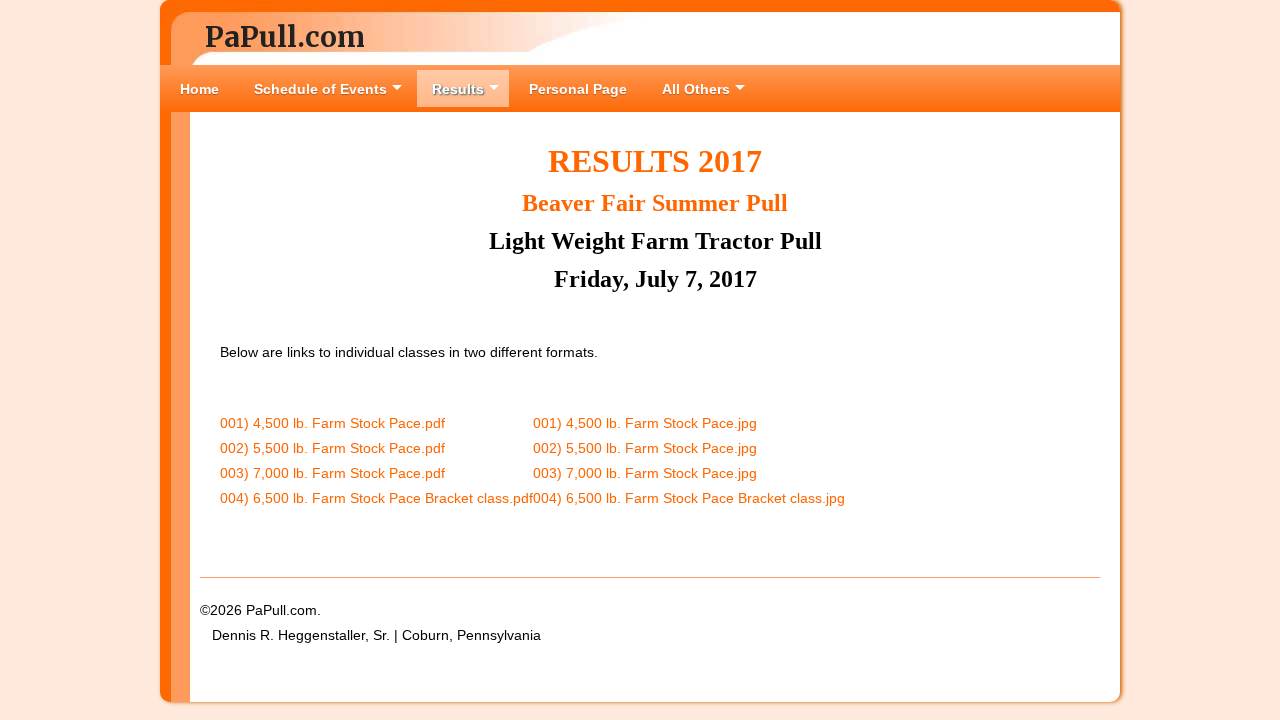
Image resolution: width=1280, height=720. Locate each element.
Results (458, 89)
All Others (696, 89)
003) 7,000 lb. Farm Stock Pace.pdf (332, 473)
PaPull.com (285, 37)
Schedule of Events (320, 89)
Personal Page (578, 89)
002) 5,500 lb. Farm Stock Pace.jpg (645, 448)
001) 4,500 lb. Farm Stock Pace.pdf (332, 423)
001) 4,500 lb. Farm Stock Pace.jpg (645, 423)
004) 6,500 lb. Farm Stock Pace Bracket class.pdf (376, 498)
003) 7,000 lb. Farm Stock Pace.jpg (645, 473)
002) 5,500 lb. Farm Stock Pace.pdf (332, 448)
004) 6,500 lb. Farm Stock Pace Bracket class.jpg (689, 498)
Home (199, 89)
